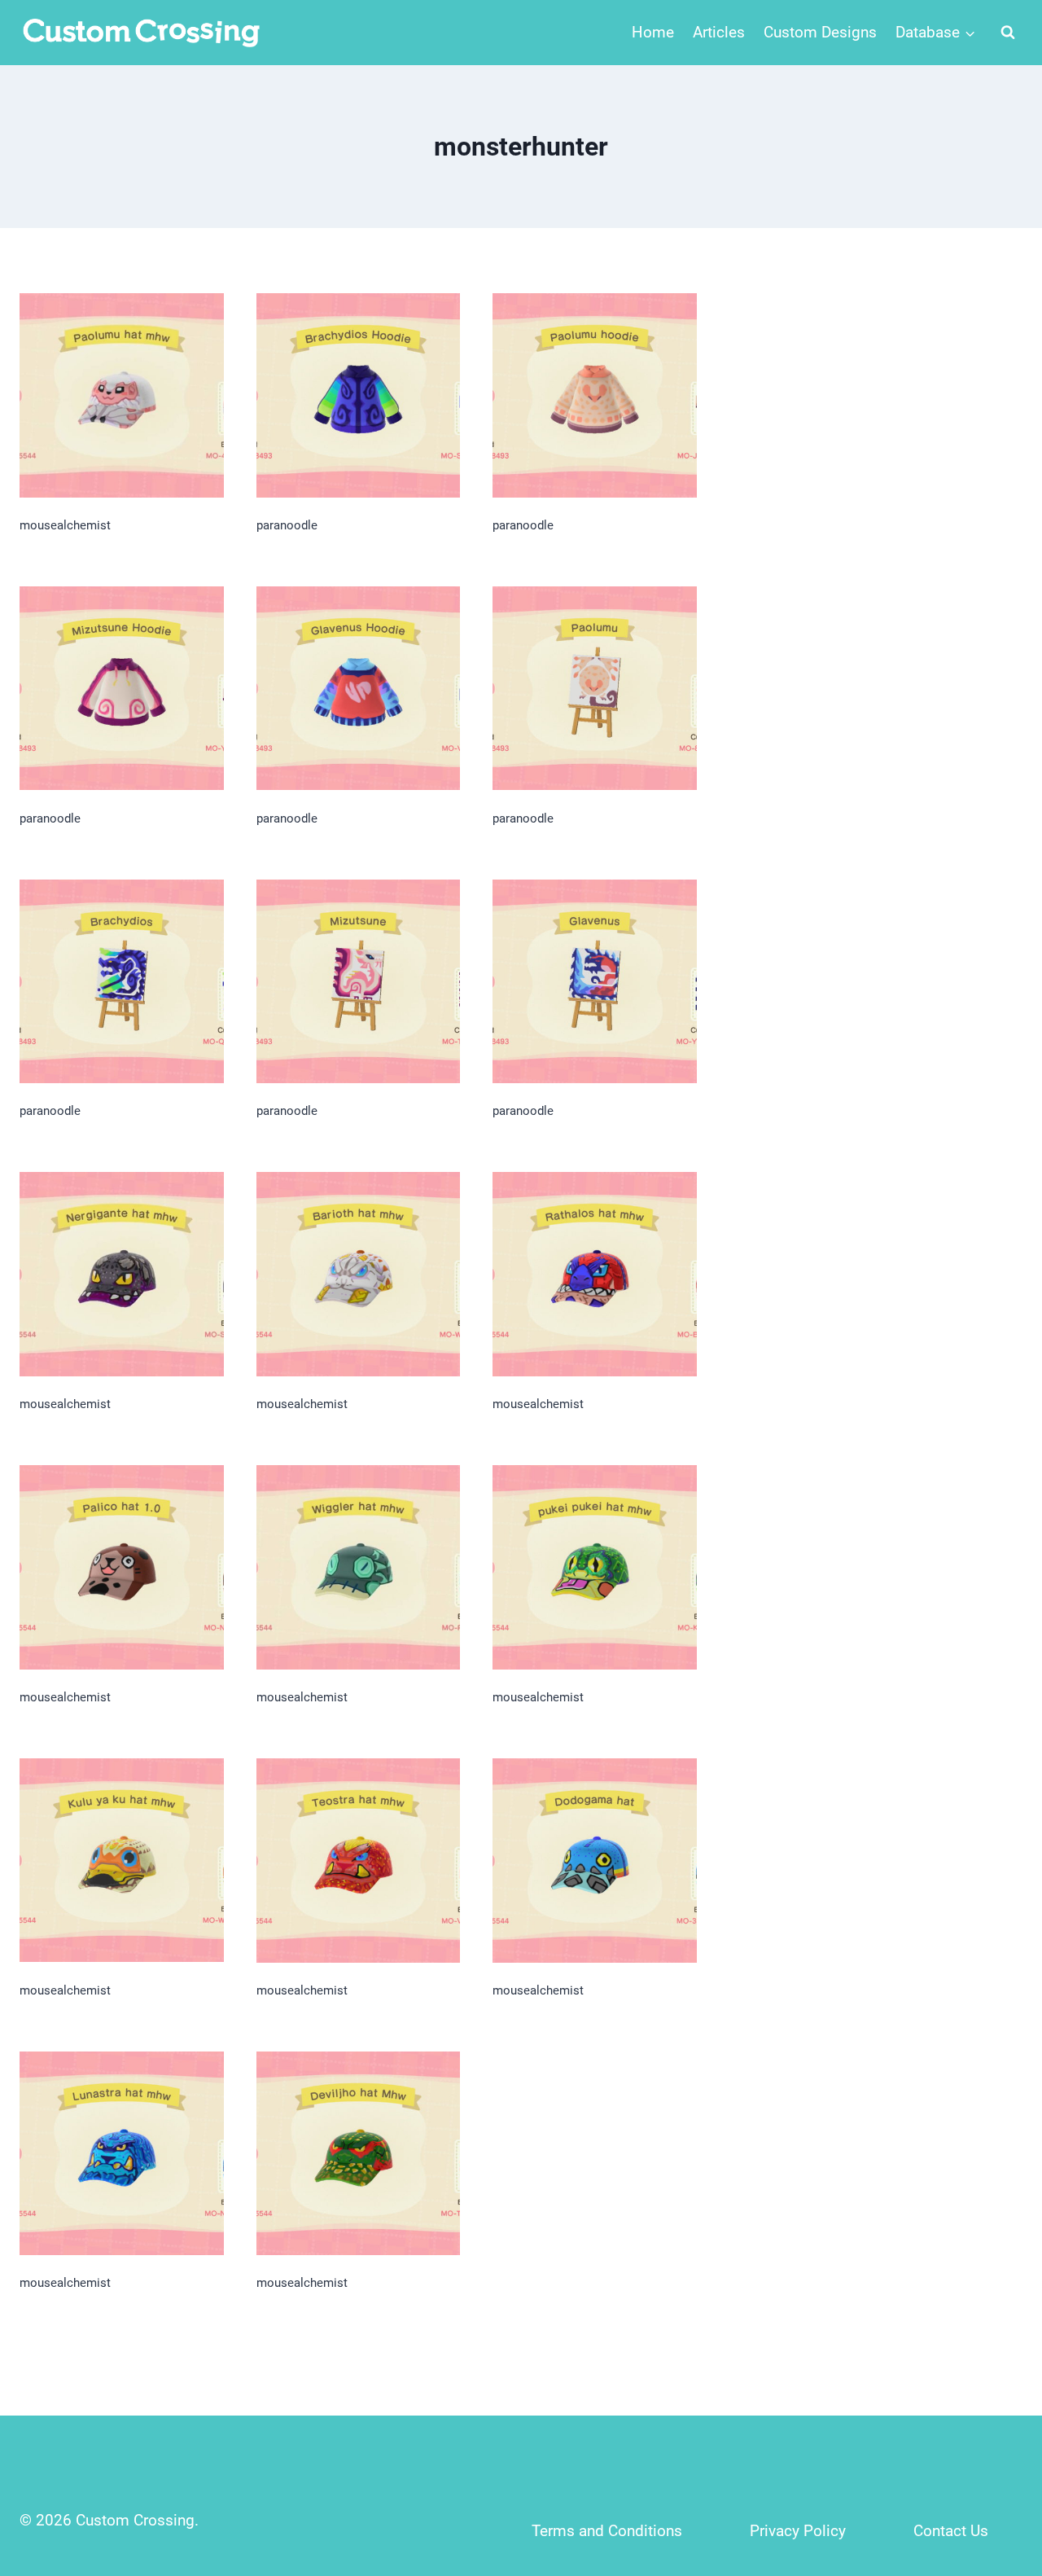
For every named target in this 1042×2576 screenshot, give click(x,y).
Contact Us (951, 2531)
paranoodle (287, 525)
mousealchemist (65, 525)
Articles (719, 32)
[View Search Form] (1008, 33)
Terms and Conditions (607, 2531)
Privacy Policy (798, 2531)
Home (653, 32)
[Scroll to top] (994, 2456)
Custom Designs (820, 32)
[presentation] (122, 395)
